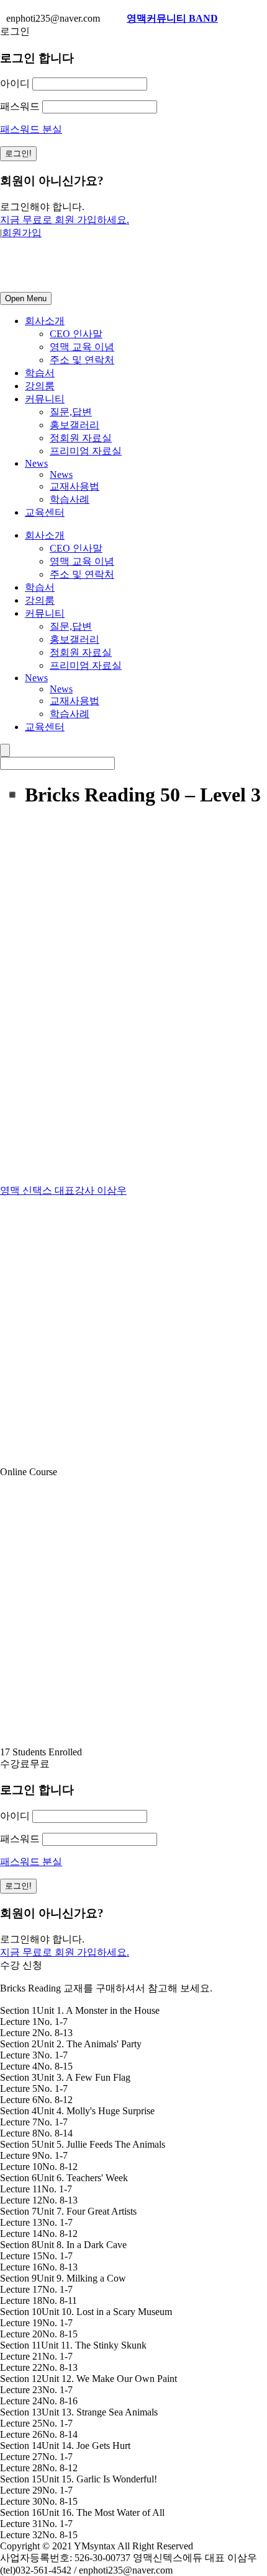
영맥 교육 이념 (82, 347)
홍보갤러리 (75, 425)
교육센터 (45, 512)
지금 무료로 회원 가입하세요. (65, 220)
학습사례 (70, 499)
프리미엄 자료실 (86, 451)
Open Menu (26, 298)
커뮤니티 (45, 399)
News (36, 463)
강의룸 (40, 386)
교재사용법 (75, 486)
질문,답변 (71, 412)
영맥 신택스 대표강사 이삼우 (63, 1190)
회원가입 (22, 233)
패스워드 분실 (31, 129)
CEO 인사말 (76, 334)
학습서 (40, 373)
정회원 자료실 (81, 438)
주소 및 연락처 (82, 360)
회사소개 (45, 321)
